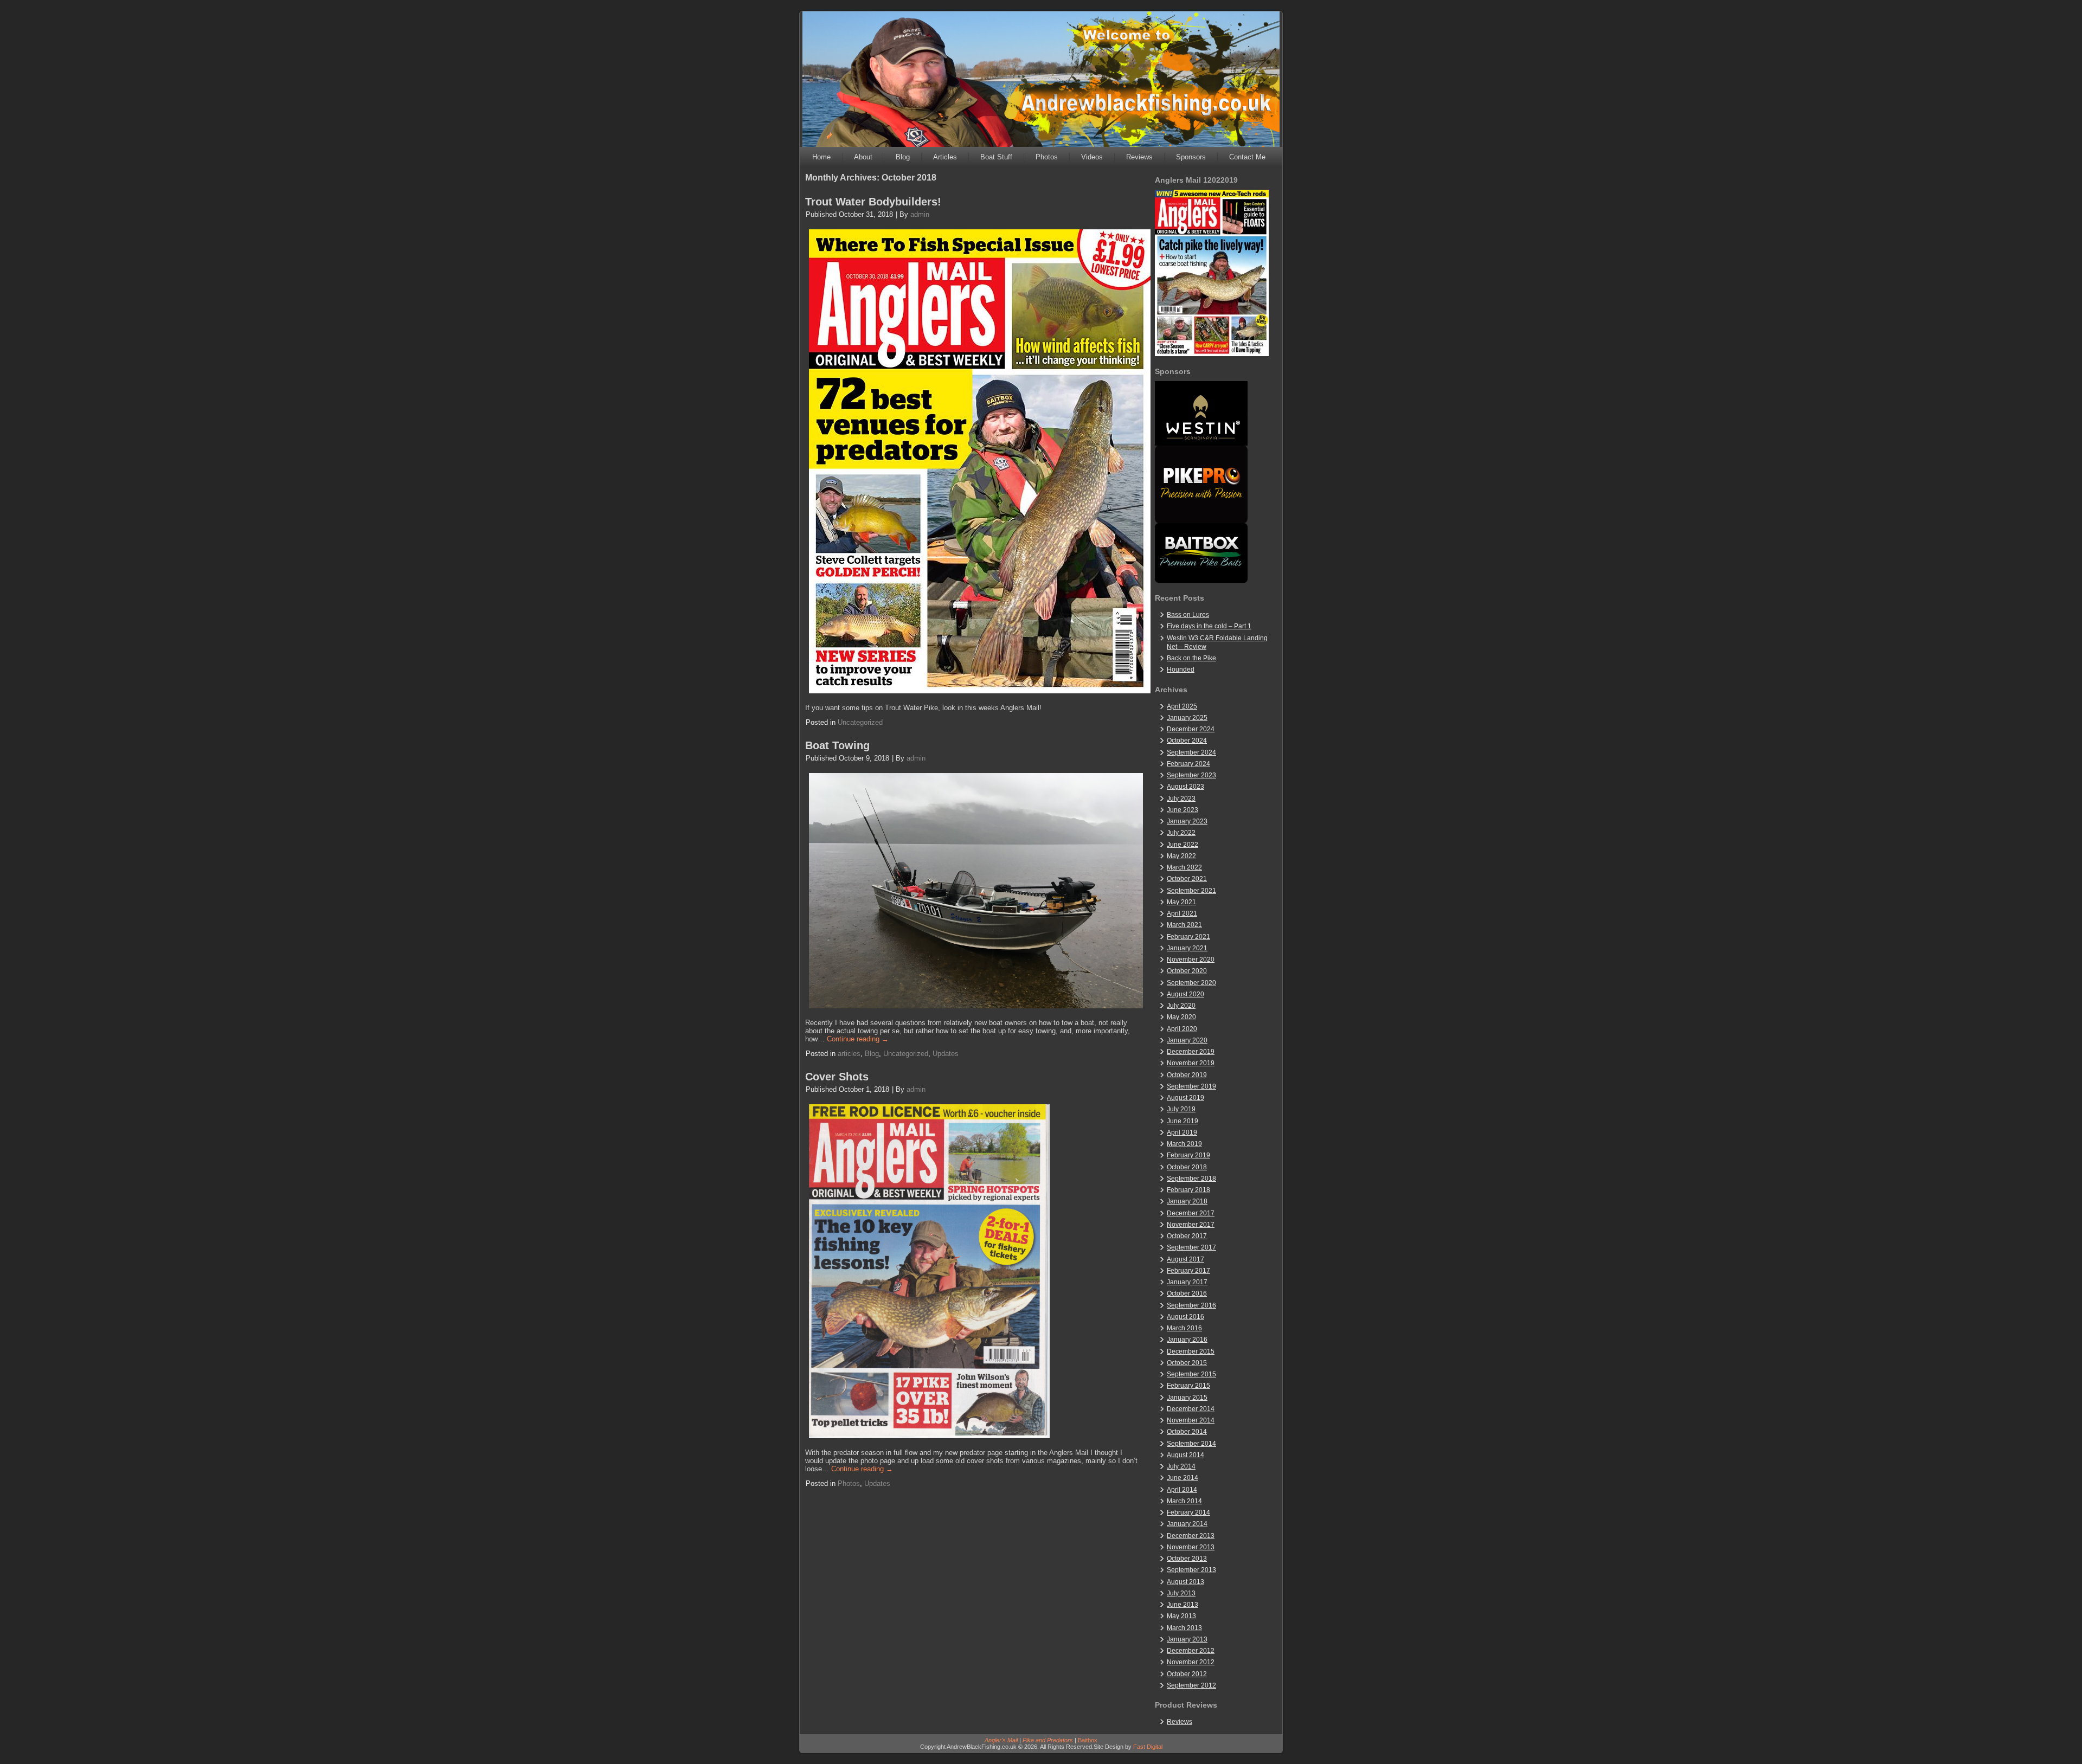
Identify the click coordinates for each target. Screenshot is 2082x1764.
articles (849, 1054)
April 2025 (1182, 706)
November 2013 (1191, 1547)
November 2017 (1191, 1225)
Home (821, 157)
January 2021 (1187, 948)
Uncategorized (860, 722)
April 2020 (1182, 1029)
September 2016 (1191, 1305)
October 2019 (1187, 1075)
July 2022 (1181, 833)
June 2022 (1183, 845)
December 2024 (1191, 729)
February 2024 (1188, 764)
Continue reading (858, 1039)
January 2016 (1187, 1340)
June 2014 (1183, 1478)
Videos (1092, 157)
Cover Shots (837, 1077)
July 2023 (1181, 799)
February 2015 (1188, 1386)
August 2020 (1185, 994)
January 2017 (1187, 1282)
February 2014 (1188, 1512)
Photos (1047, 157)
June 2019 (1183, 1121)
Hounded (1181, 669)
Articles (945, 157)
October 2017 (1187, 1236)
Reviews (1139, 157)
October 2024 (1187, 741)
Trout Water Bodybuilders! (873, 202)
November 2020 (1191, 960)
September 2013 (1191, 1570)
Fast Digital (1148, 1747)
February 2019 (1188, 1155)
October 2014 (1187, 1432)
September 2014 (1191, 1444)
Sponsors (1191, 157)
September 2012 (1191, 1685)
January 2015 (1187, 1398)
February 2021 (1188, 937)
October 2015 (1187, 1363)
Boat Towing (837, 745)
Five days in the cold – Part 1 (1209, 626)
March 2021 (1184, 925)
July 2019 (1181, 1109)
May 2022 (1181, 856)
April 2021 (1182, 913)
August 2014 (1185, 1455)
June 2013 (1183, 1605)
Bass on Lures (1188, 615)
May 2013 (1181, 1616)
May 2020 (1181, 1017)
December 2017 (1191, 1213)
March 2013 (1184, 1628)
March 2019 (1184, 1144)
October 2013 (1187, 1559)
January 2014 (1187, 1524)
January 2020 (1187, 1040)
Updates (946, 1054)
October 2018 (1187, 1167)
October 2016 (1187, 1293)
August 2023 (1185, 787)
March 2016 (1184, 1328)
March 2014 (1184, 1501)
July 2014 (1181, 1466)
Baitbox (1088, 1740)
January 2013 (1187, 1639)
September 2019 (1191, 1086)
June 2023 (1183, 810)
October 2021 (1187, 879)
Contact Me (1247, 157)
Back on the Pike (1191, 658)
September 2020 (1191, 983)
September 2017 (1191, 1247)
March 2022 (1184, 867)
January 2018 (1187, 1201)
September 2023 (1191, 775)
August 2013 (1185, 1582)
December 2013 (1191, 1536)
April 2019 (1182, 1132)
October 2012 (1187, 1674)
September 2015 (1191, 1374)
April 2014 (1182, 1490)
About (863, 157)
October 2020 (1187, 971)
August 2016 (1185, 1317)
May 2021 (1181, 902)
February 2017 (1188, 1271)
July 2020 (1181, 1006)
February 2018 (1188, 1190)
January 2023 (1187, 821)
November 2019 (1191, 1063)
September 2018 (1191, 1179)
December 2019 (1191, 1052)
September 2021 (1191, 891)
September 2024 (1191, 752)
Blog (903, 157)
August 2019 (1185, 1098)
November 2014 (1191, 1420)
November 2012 (1191, 1662)
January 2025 (1187, 718)
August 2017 (1185, 1259)
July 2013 (1181, 1593)
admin (920, 214)
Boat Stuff (996, 157)
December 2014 (1191, 1409)
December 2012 (1191, 1651)
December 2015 (1191, 1351)
